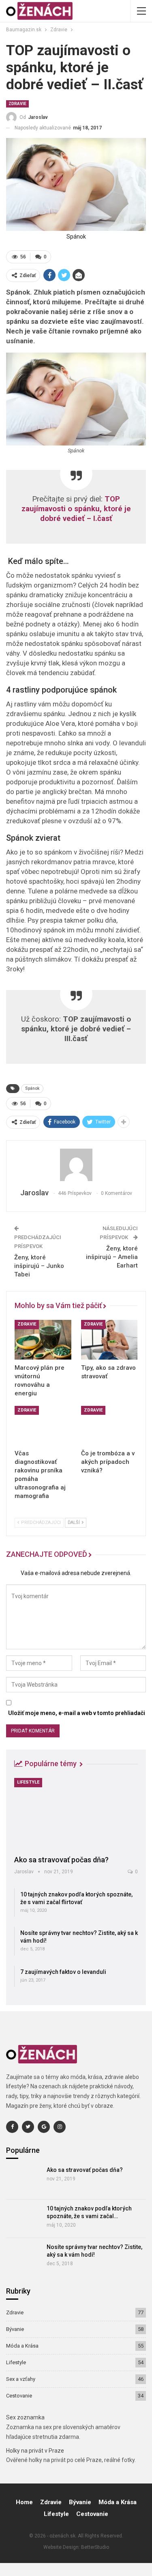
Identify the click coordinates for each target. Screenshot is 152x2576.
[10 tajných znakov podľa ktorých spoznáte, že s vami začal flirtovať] (24, 2219)
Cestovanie (19, 2396)
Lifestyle (28, 1782)
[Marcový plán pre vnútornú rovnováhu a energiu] (43, 1340)
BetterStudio (95, 2547)
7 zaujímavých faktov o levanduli (63, 1972)
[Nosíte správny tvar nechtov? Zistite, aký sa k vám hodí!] (24, 2257)
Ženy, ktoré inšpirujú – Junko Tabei (39, 1266)
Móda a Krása (22, 2346)
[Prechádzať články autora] (76, 1165)
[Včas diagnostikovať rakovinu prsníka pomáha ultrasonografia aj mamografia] (43, 1426)
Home (24, 2502)
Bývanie (15, 2329)
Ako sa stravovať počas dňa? (61, 1860)
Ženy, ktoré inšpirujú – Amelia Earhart (112, 1257)
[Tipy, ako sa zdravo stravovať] (109, 1340)
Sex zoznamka (25, 2417)
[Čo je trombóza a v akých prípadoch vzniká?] (109, 1426)
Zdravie (17, 104)
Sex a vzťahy (21, 2379)
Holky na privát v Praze (35, 2451)
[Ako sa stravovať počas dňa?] (76, 1814)
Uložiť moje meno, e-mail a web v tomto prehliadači (77, 1713)
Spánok (32, 1088)
